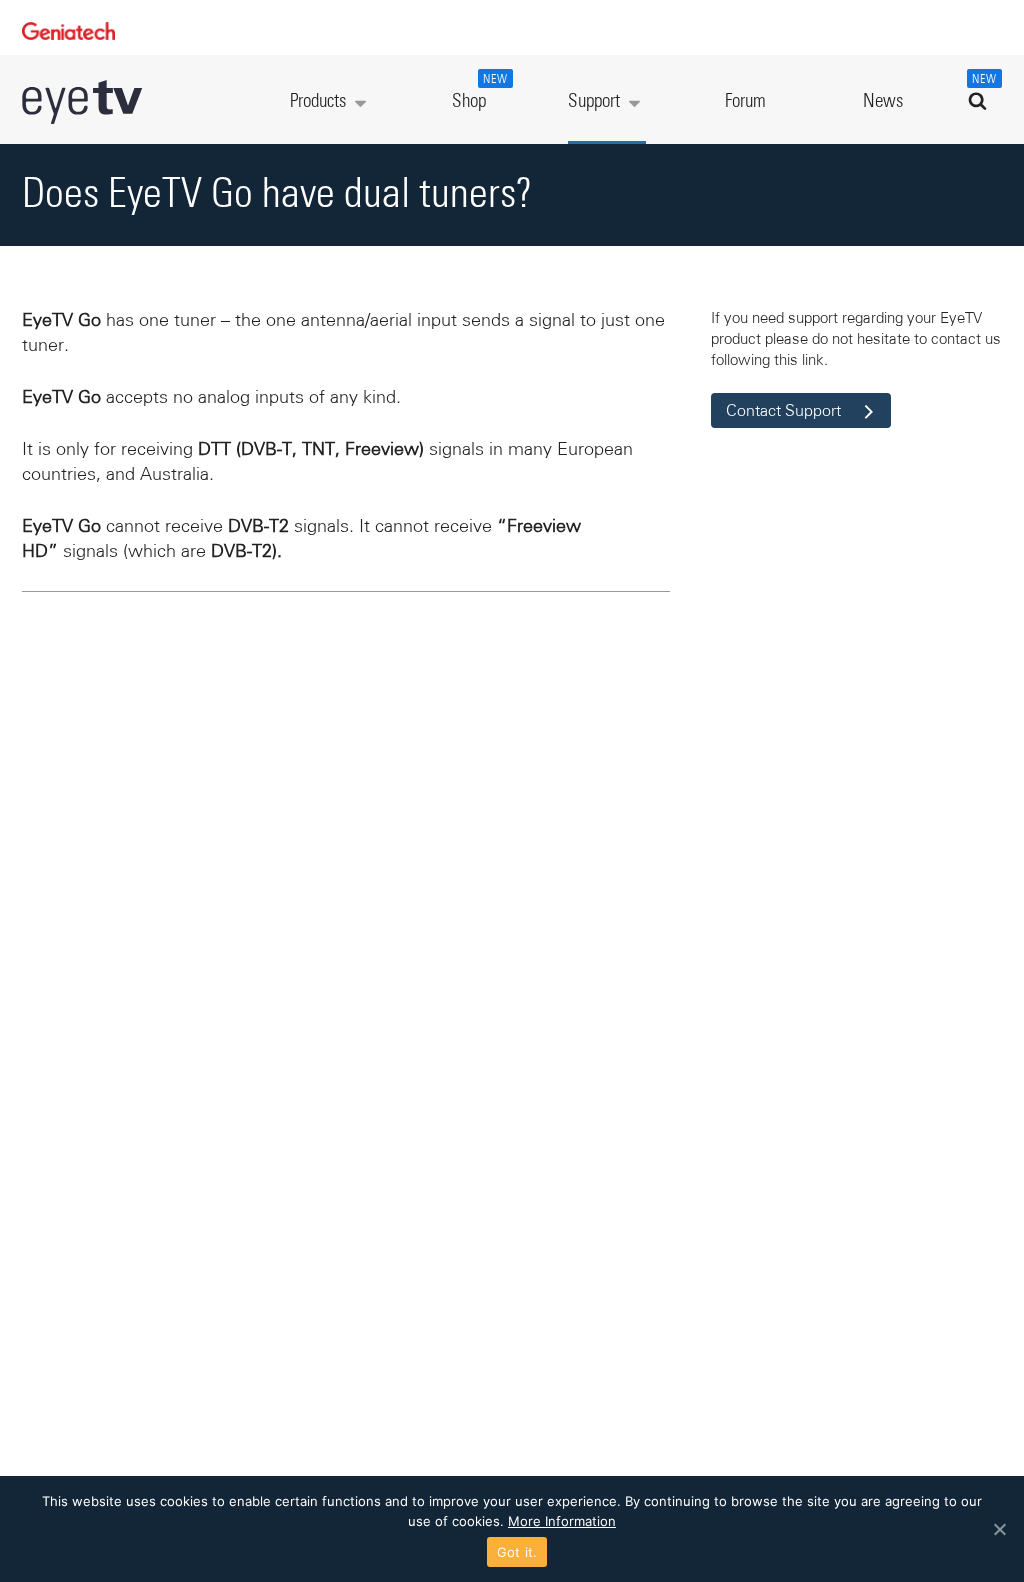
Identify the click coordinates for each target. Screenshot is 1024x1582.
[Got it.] (999, 1529)
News (883, 101)
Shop (480, 92)
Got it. (517, 1552)
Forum (745, 101)
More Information (562, 1521)
